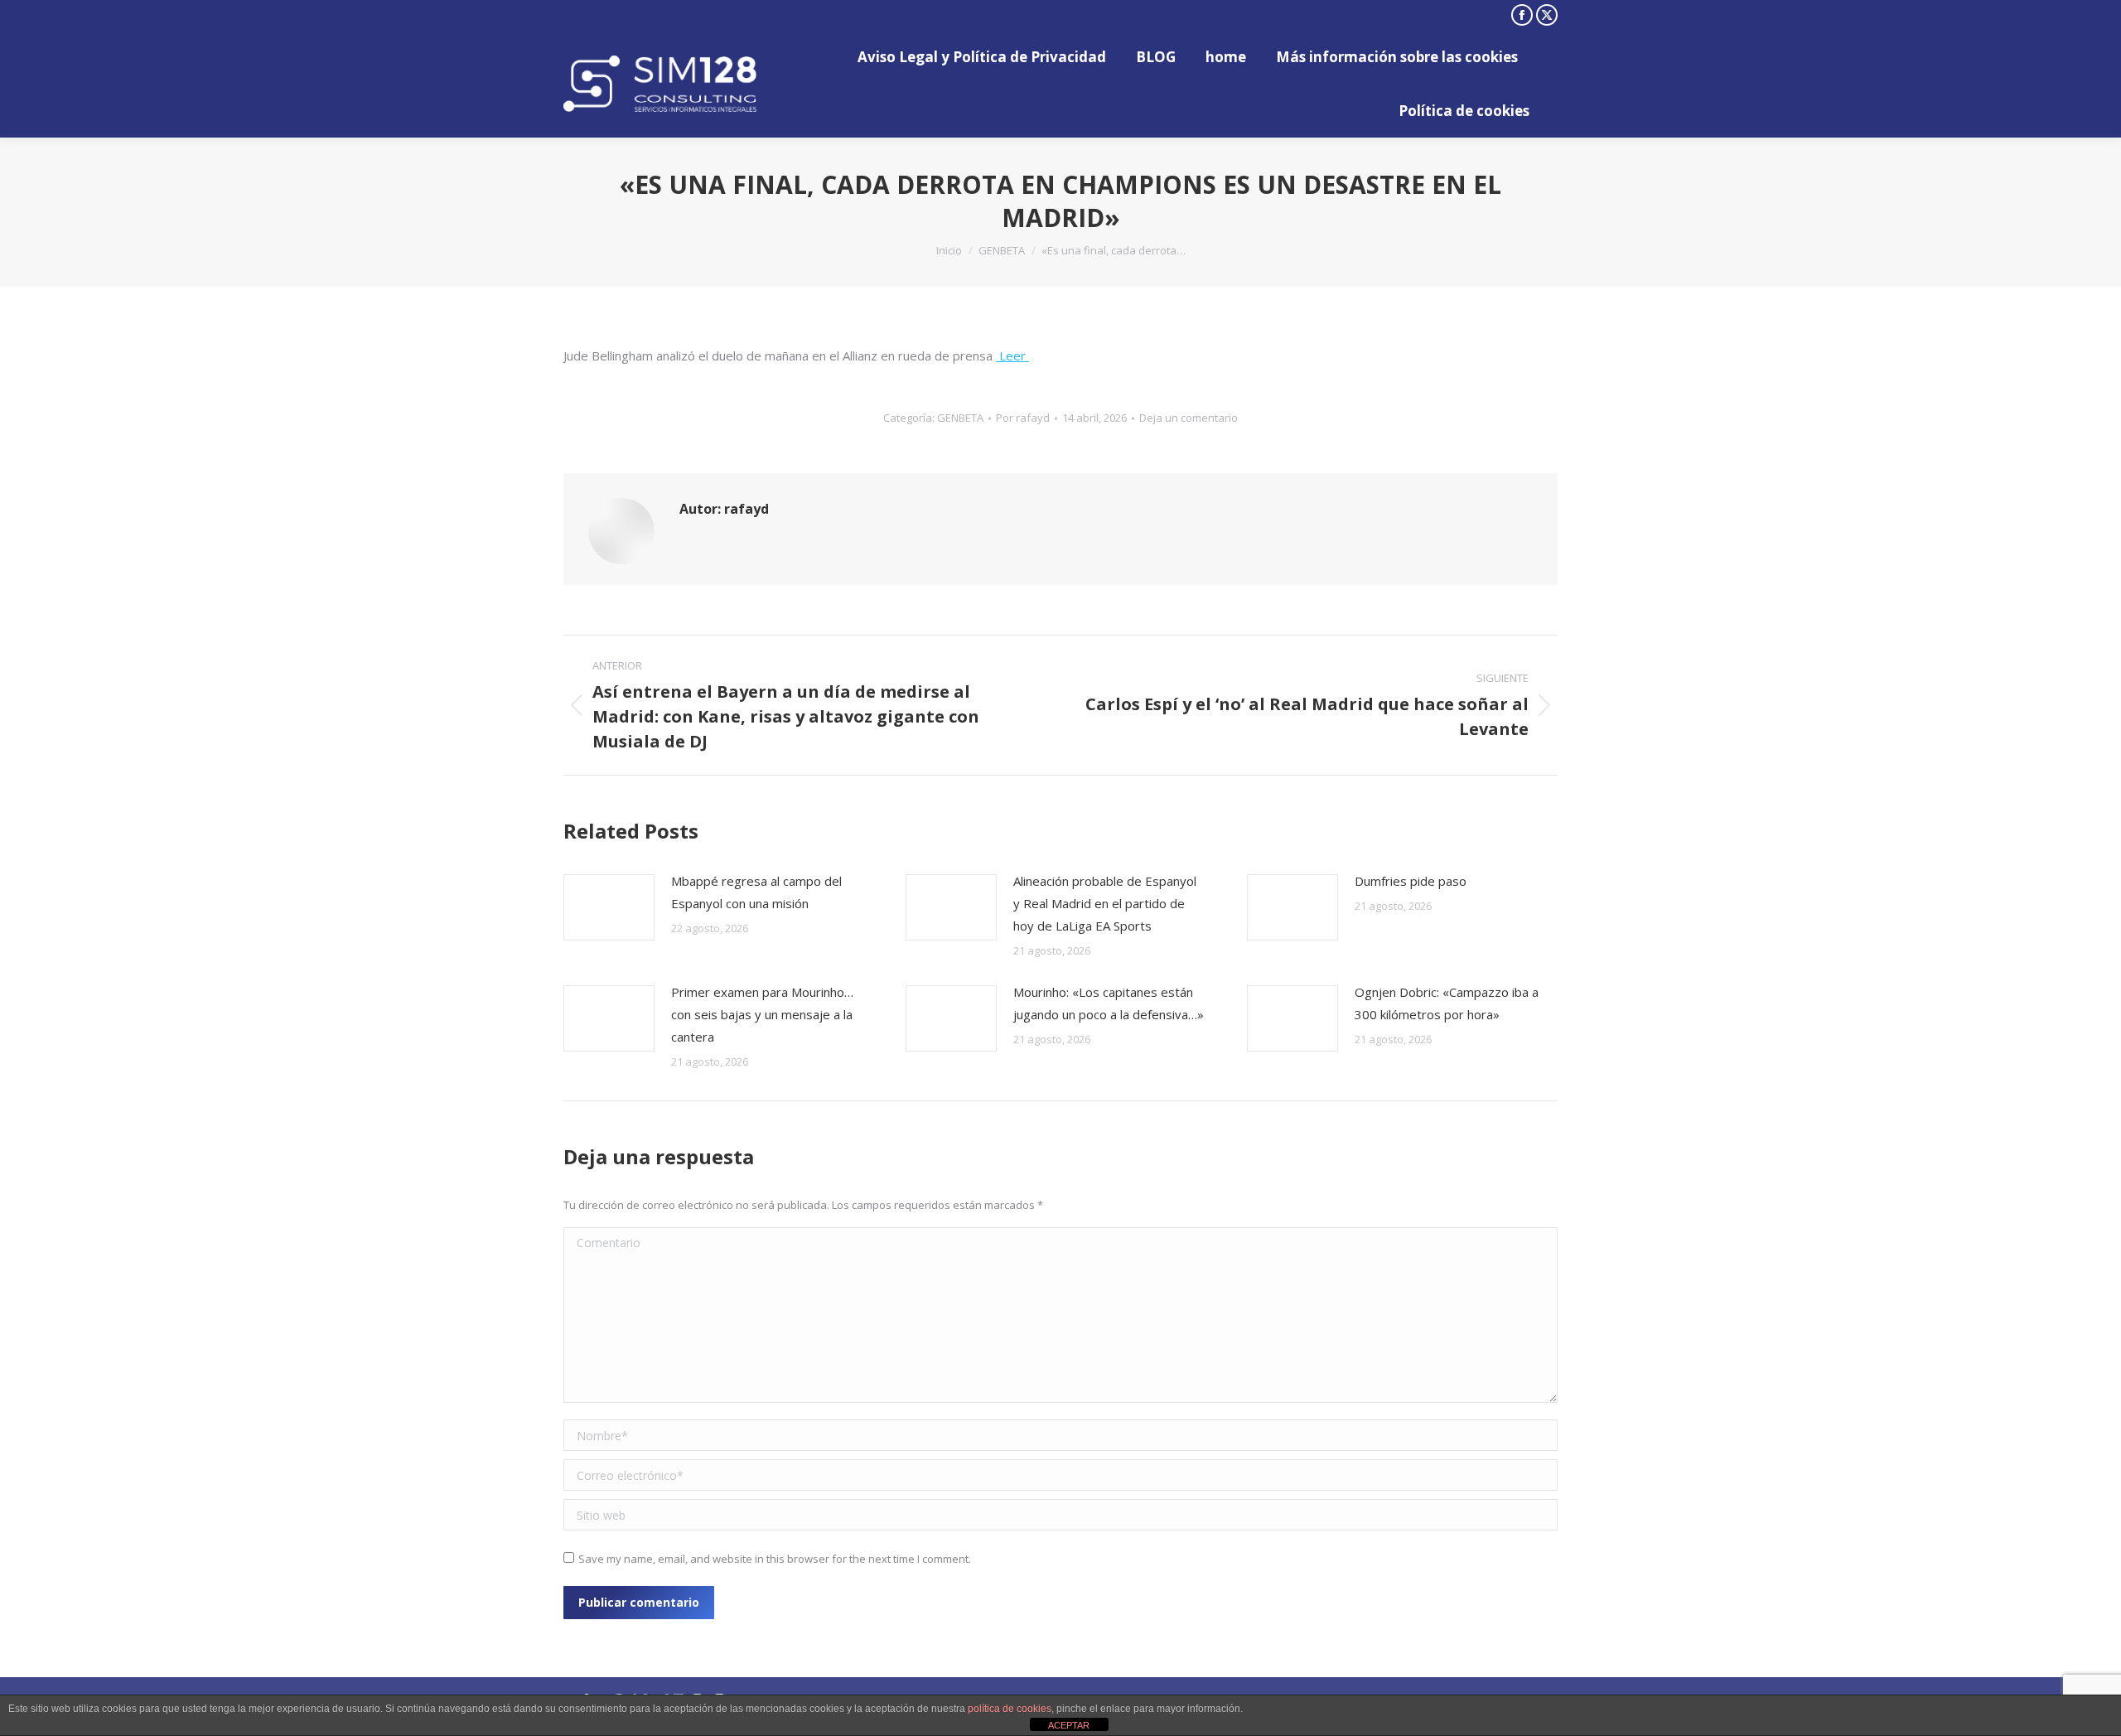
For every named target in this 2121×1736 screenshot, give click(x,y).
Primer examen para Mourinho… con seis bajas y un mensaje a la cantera (762, 1014)
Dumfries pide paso (1411, 881)
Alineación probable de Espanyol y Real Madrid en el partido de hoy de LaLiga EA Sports (1105, 903)
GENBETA (960, 418)
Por (1023, 418)
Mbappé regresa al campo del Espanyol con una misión (756, 892)
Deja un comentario (1189, 418)
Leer (1012, 355)
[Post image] (609, 907)
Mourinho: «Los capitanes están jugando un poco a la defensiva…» (1109, 1003)
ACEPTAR (1069, 1725)
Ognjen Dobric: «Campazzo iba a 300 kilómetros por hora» (1447, 1003)
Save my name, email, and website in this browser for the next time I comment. (775, 1559)
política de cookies (1010, 1709)
